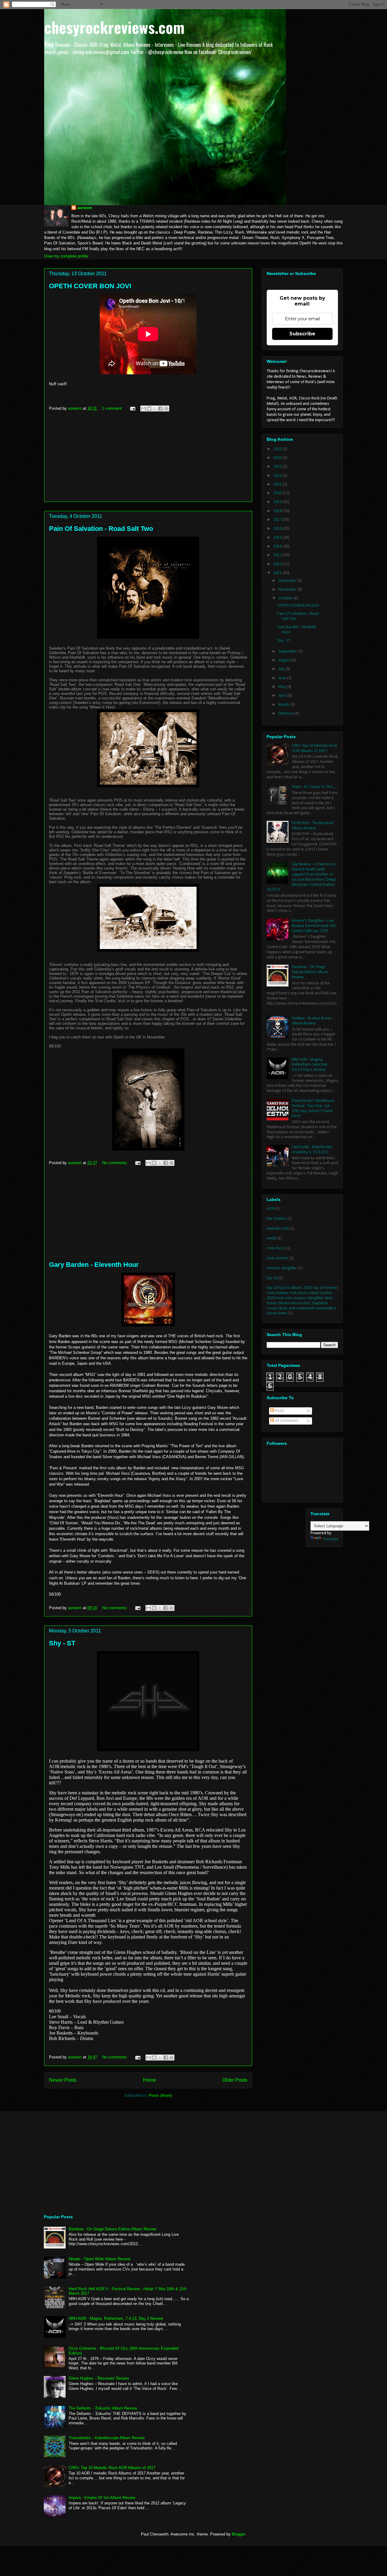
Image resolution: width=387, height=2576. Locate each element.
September (288, 652)
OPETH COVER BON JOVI (90, 286)
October (286, 598)
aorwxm (85, 208)
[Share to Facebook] (161, 408)
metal (272, 1238)
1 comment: (113, 408)
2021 (278, 484)
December (288, 581)
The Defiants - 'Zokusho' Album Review (103, 2408)
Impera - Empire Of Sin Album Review (102, 2498)
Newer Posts (63, 2080)
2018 (278, 511)
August (285, 660)
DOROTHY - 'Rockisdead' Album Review (313, 826)
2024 (278, 458)
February (286, 713)
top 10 (272, 1278)
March (284, 705)
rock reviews (278, 1258)
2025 (278, 449)
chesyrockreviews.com (114, 27)
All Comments (286, 1421)
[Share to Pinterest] (166, 408)
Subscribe (302, 334)
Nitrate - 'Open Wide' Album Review (99, 2259)
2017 (278, 520)
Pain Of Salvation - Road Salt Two (101, 529)
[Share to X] (155, 408)
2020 (278, 493)
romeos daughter (282, 1268)
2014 (278, 546)
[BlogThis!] (149, 408)
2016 (278, 529)
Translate (330, 1539)
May (283, 687)
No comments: (116, 1163)
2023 (278, 467)
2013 (278, 555)
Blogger (238, 2534)
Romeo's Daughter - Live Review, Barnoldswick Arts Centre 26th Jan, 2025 (314, 926)
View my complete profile (66, 256)
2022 (278, 476)
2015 (278, 538)
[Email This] (143, 408)
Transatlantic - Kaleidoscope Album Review (107, 2438)
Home (150, 2080)
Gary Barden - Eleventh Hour (94, 1265)
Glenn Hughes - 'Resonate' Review (99, 2378)
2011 (278, 573)
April (283, 696)
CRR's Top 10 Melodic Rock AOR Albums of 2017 (314, 748)
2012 (278, 564)
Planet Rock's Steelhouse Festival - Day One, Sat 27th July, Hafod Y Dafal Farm (313, 1108)
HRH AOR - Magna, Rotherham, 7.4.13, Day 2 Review (116, 2318)
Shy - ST (62, 1643)
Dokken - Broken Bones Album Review (312, 1021)
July (282, 669)
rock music (276, 1248)
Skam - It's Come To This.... (314, 787)
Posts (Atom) (160, 2095)
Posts (279, 1411)
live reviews (277, 1219)
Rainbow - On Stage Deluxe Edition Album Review (310, 972)
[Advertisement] (148, 459)
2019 (278, 502)
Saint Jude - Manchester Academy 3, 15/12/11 (312, 1150)
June (283, 678)
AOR (270, 1209)
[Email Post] (132, 408)
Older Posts (235, 2080)
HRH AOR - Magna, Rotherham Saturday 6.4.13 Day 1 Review (309, 1065)
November (288, 590)
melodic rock (278, 1229)
